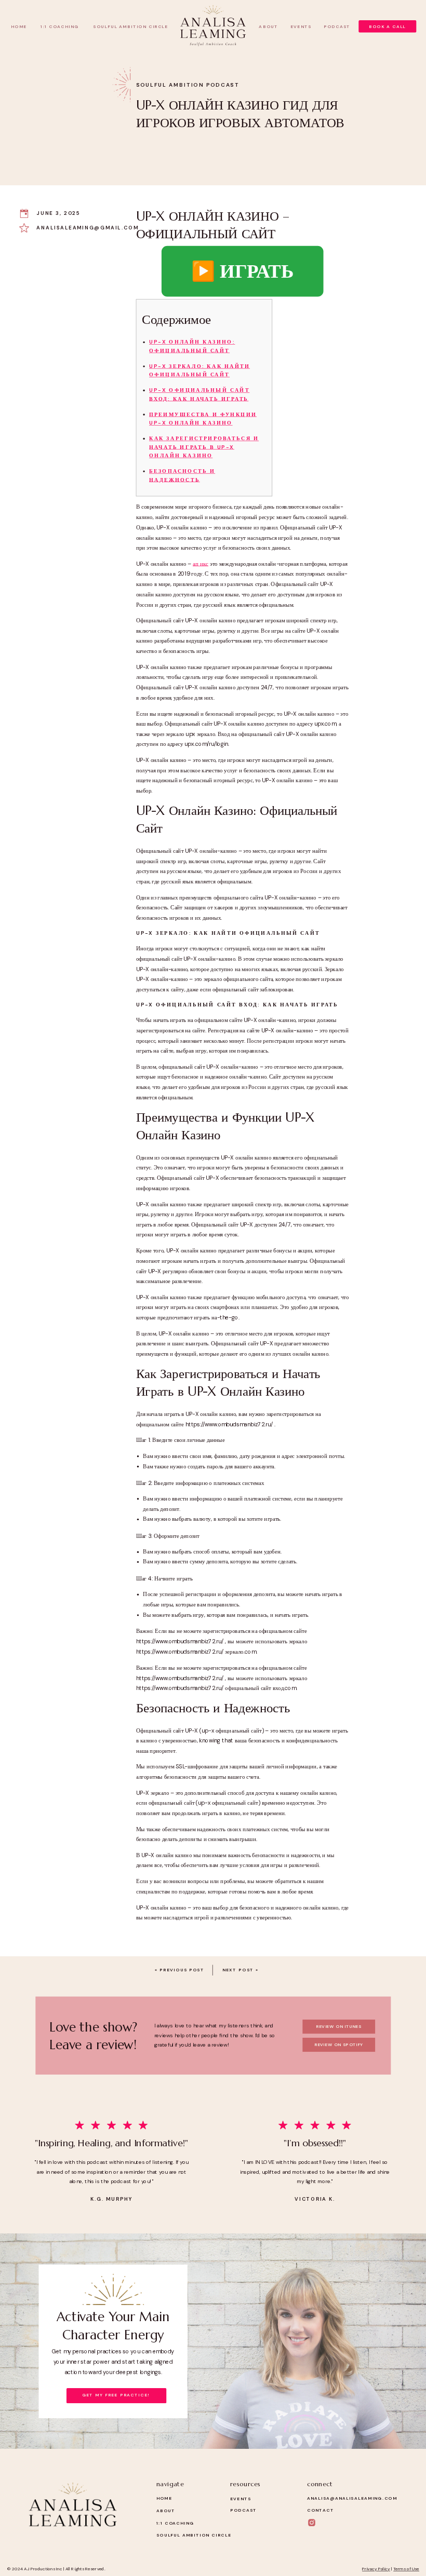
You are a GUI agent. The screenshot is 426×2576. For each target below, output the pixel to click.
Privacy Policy (376, 2570)
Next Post (238, 1970)
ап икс (201, 564)
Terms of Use (406, 2570)
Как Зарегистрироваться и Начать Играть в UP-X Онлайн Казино (204, 447)
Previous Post (182, 1970)
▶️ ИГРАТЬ (242, 271)
